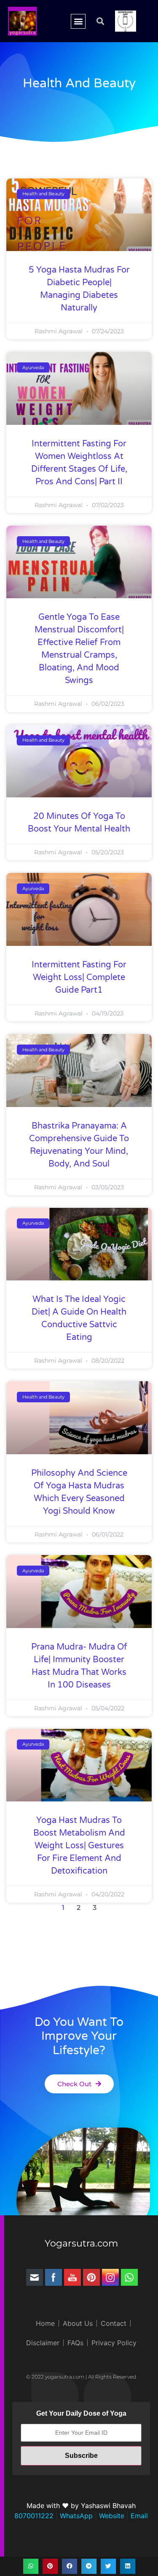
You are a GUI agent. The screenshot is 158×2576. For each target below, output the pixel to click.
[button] (78, 21)
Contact (114, 2323)
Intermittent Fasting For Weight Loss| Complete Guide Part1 (79, 977)
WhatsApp (75, 2516)
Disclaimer (43, 2343)
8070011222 (34, 2516)
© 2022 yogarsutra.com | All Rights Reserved (81, 2377)
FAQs (75, 2343)
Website (111, 2516)
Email (138, 2516)
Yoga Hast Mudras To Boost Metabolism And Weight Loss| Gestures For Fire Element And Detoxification (79, 1846)
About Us (78, 2323)
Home (45, 2323)
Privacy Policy (114, 2343)
